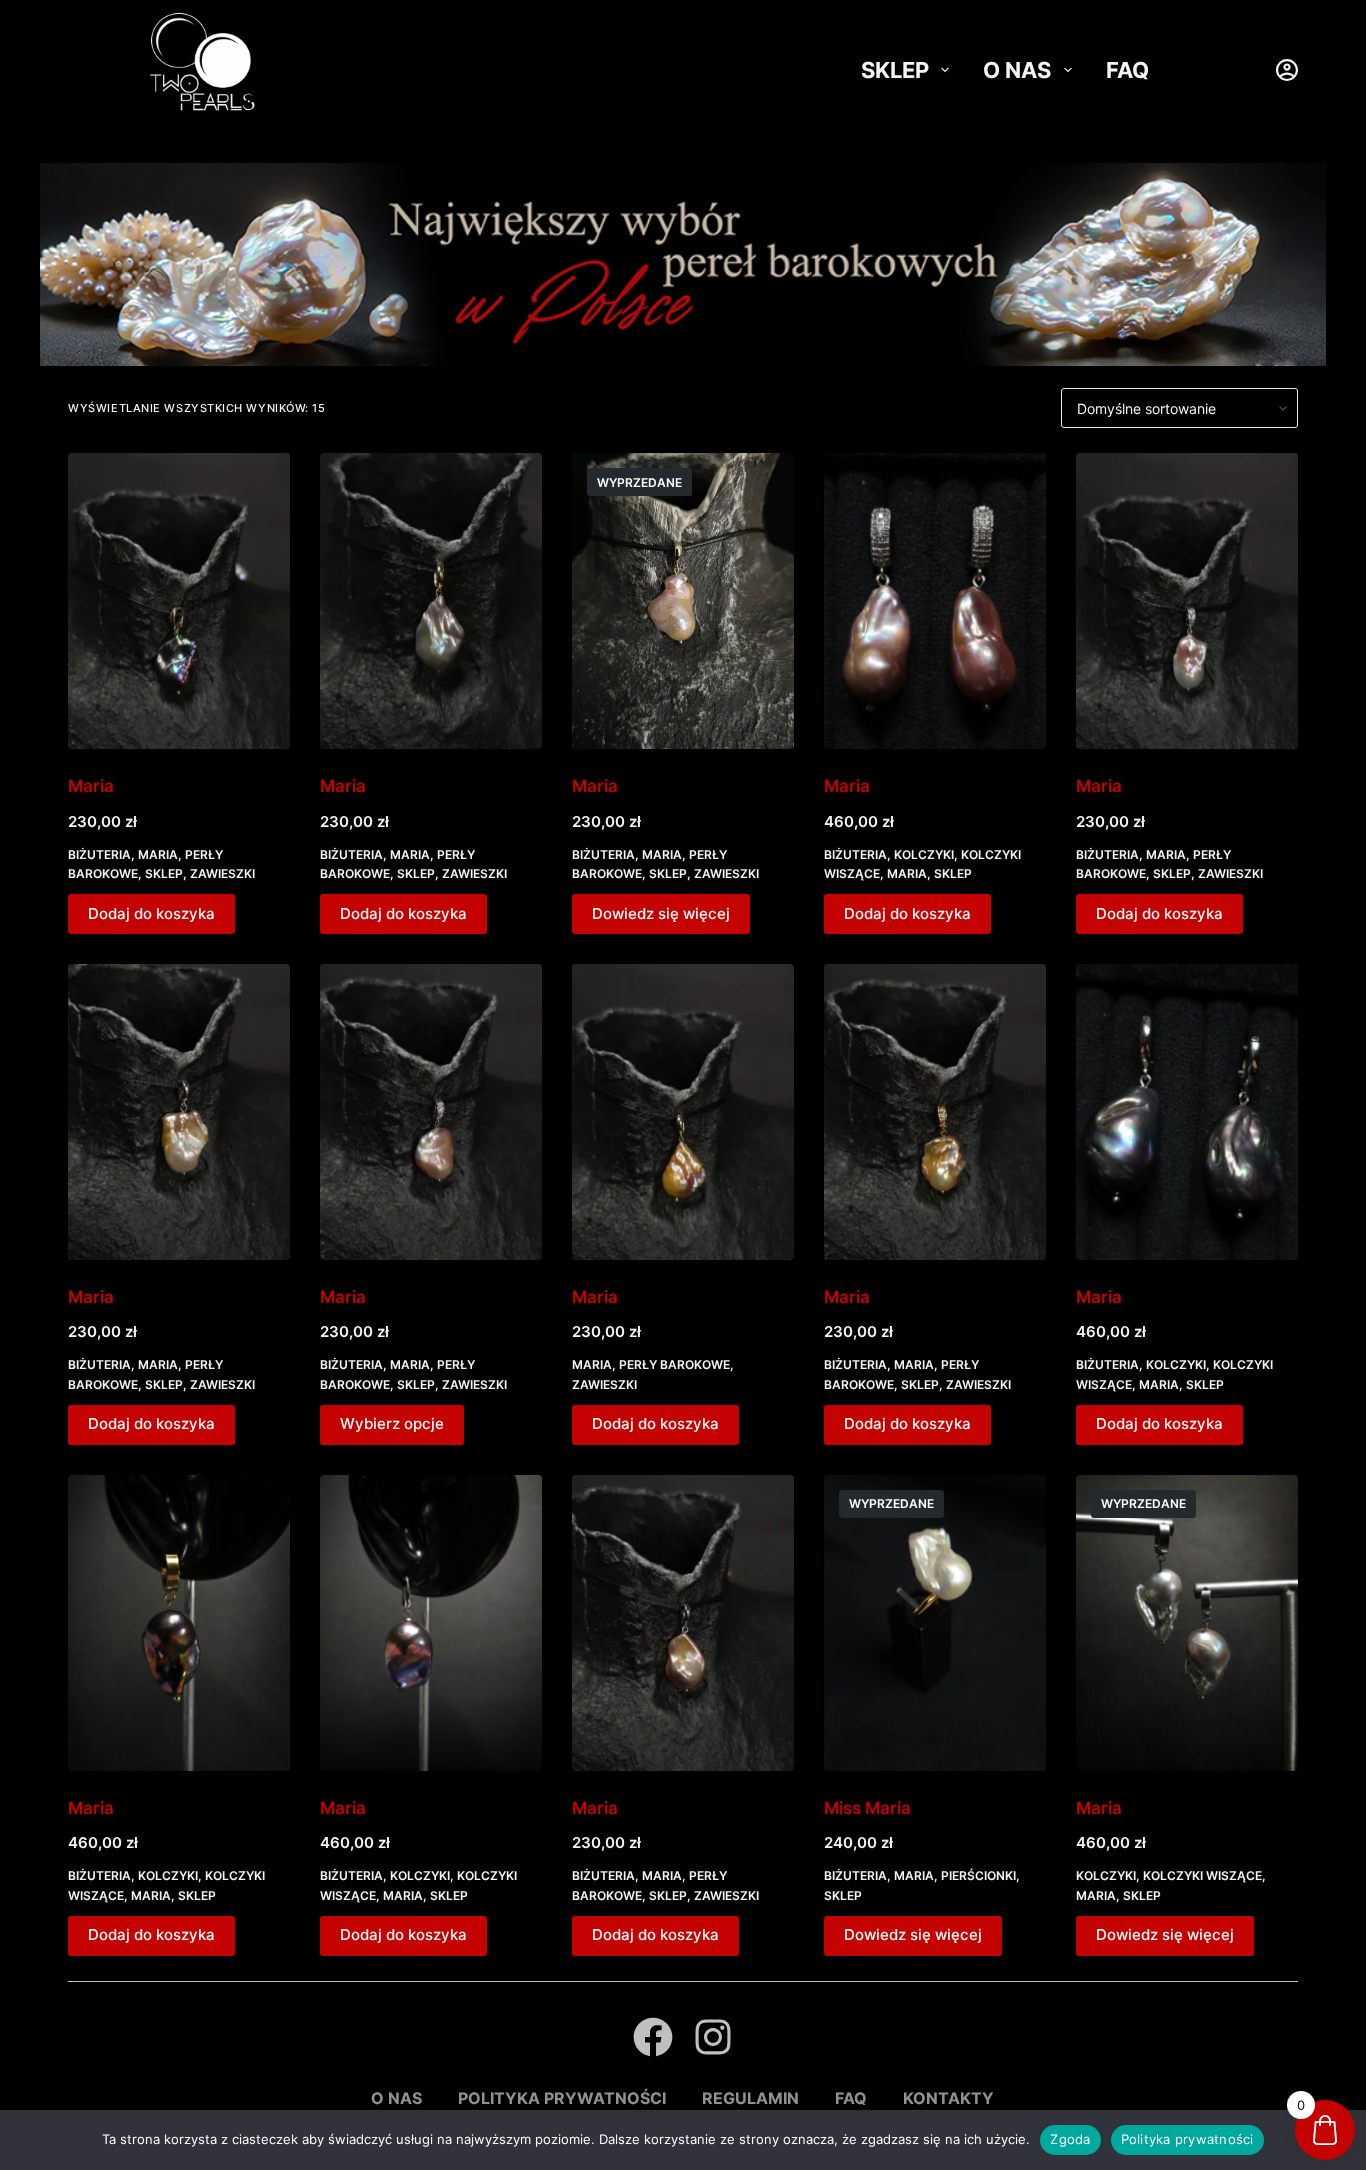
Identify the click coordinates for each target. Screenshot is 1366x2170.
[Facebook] (653, 2037)
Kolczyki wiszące (1202, 1875)
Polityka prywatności (562, 2098)
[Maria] (179, 601)
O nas (1017, 70)
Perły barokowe (674, 1364)
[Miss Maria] (935, 1623)
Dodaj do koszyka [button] (151, 913)
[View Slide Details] (683, 264)
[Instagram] (713, 2037)
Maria (91, 786)
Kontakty (948, 2098)
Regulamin (750, 2098)
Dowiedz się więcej (661, 913)
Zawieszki (222, 873)
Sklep (895, 70)
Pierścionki (978, 1875)
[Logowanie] (1287, 70)
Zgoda (1070, 2139)
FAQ (1127, 70)
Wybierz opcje (392, 1423)
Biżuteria (99, 854)
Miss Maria (867, 1808)
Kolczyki (924, 854)
